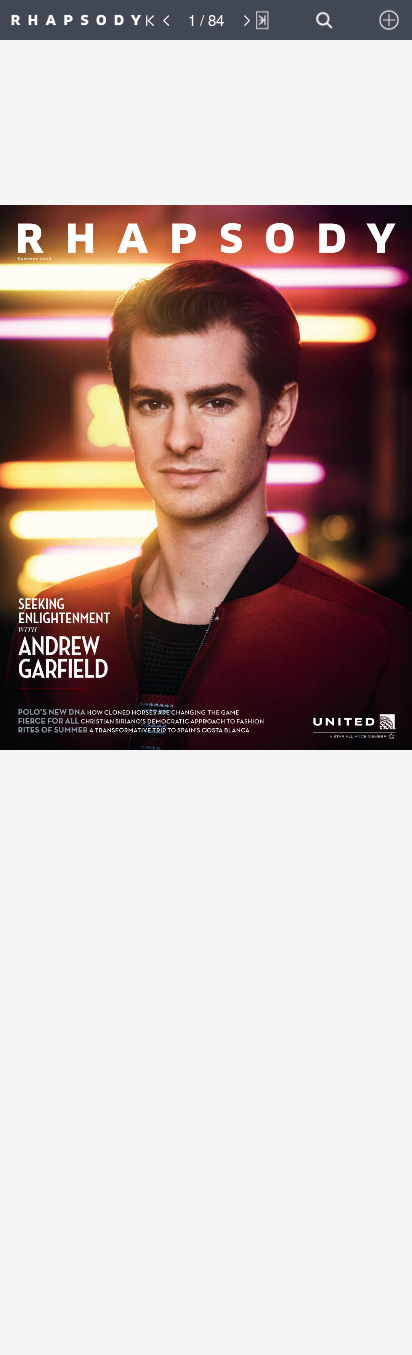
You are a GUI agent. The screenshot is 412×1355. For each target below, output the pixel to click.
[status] (206, 20)
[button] (97, 20)
